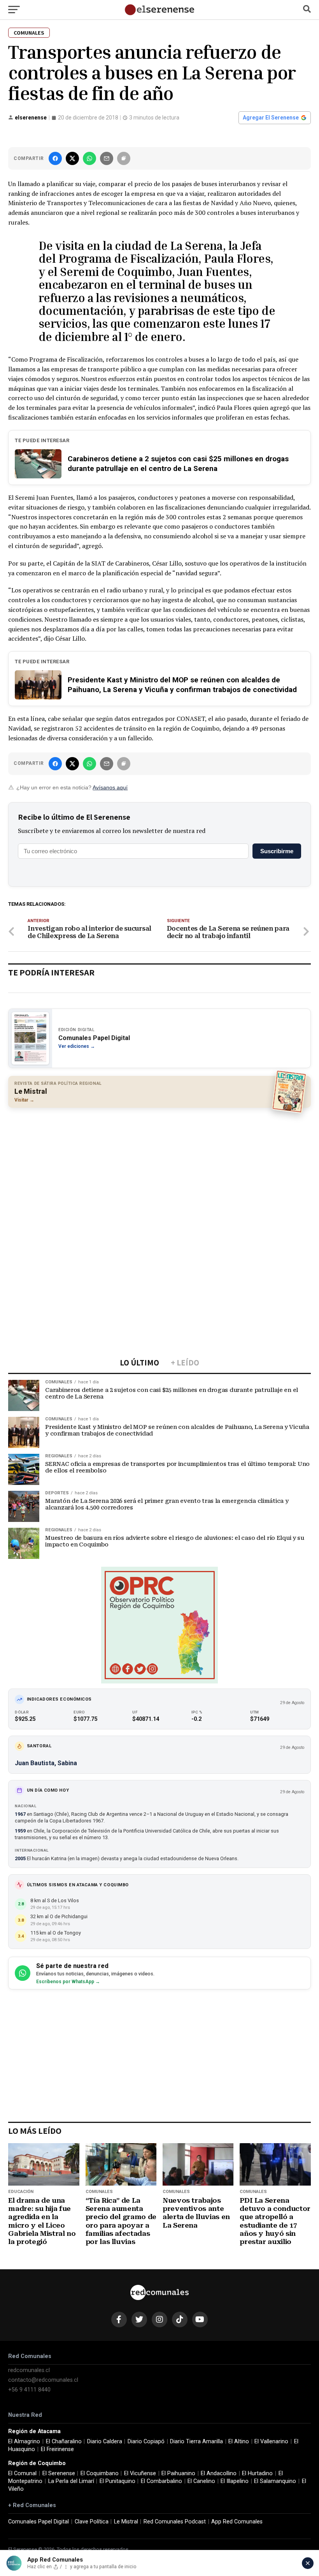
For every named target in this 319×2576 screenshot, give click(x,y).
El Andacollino (219, 2473)
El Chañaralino (64, 2442)
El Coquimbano (100, 2473)
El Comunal (22, 2473)
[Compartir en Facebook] (55, 158)
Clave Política (92, 2522)
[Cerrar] (308, 2563)
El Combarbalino (161, 2481)
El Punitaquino (117, 2481)
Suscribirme (277, 851)
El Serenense (59, 2473)
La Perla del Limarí (71, 2481)
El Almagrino (24, 2442)
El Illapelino (235, 2481)
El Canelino (201, 2481)
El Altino (239, 2442)
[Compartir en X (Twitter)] (72, 158)
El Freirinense (57, 2449)
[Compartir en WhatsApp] (89, 158)
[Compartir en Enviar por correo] (107, 158)
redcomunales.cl (29, 2370)
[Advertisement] (159, 1170)
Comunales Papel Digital (39, 2522)
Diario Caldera (105, 2442)
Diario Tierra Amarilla (196, 2442)
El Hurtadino (257, 2473)
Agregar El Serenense (271, 118)
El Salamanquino (275, 2481)
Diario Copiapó (146, 2442)
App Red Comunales (237, 2522)
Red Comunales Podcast (175, 2522)
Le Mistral (126, 2522)
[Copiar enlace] (124, 158)
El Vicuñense (140, 2473)
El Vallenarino (271, 2442)
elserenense (31, 118)
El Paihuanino (178, 2473)
